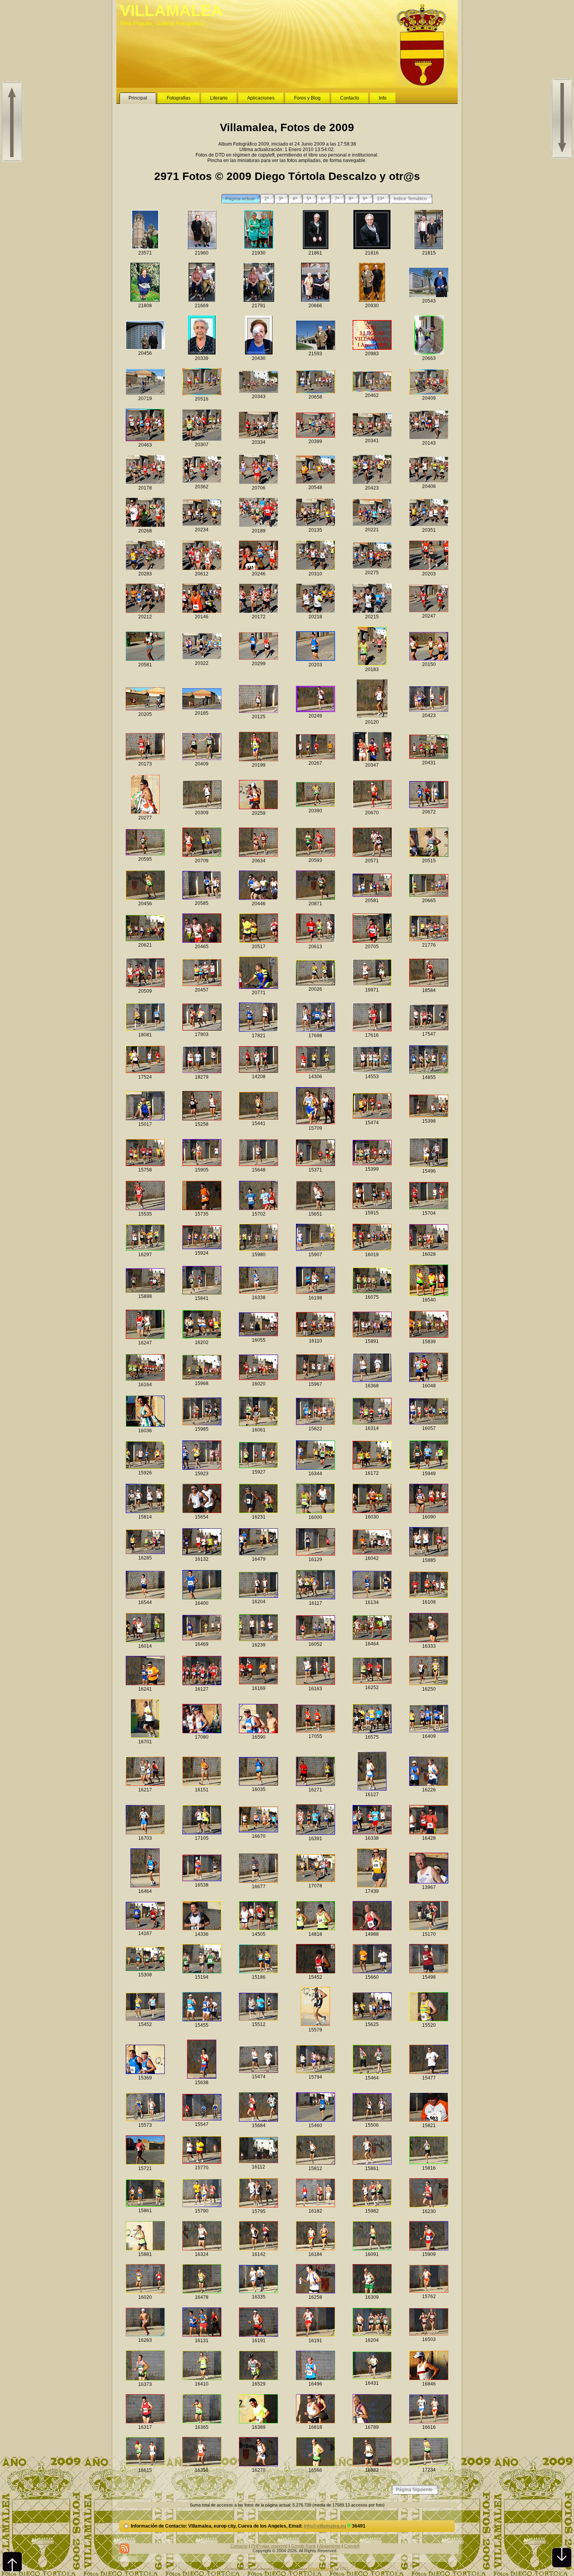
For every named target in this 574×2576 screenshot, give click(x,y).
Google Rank (303, 2546)
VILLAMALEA (171, 11)
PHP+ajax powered (269, 2546)
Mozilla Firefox (321, 2569)
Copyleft (352, 2546)
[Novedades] (124, 2548)
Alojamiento (330, 2546)
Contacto (239, 2546)
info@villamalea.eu (325, 2526)
